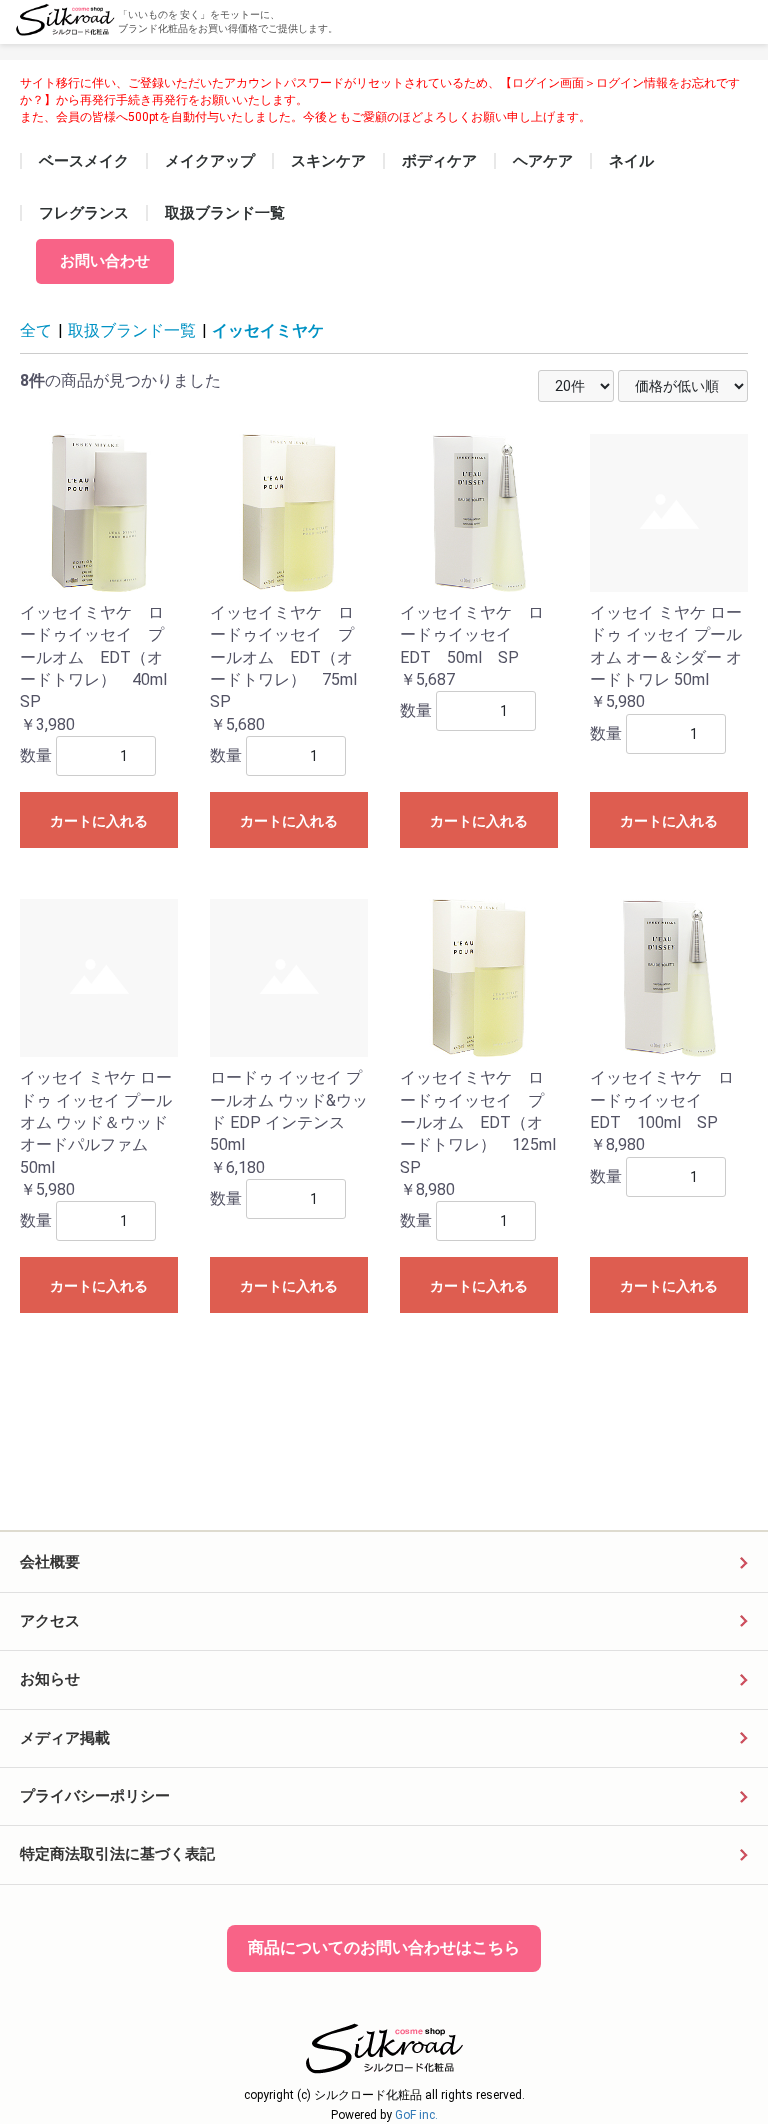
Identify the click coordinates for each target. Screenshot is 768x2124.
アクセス (50, 1621)
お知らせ (50, 1679)
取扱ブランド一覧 (225, 213)
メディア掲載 (65, 1738)
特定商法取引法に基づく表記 (117, 1854)
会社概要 (50, 1562)
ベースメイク (84, 161)
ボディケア (439, 161)
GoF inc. (416, 2115)
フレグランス (84, 213)
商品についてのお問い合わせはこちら (384, 1947)
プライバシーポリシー (95, 1796)
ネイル (631, 161)
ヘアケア (543, 161)
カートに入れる (99, 821)
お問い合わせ (105, 261)
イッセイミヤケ (268, 330)
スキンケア (328, 161)
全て (36, 330)
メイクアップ (210, 161)
